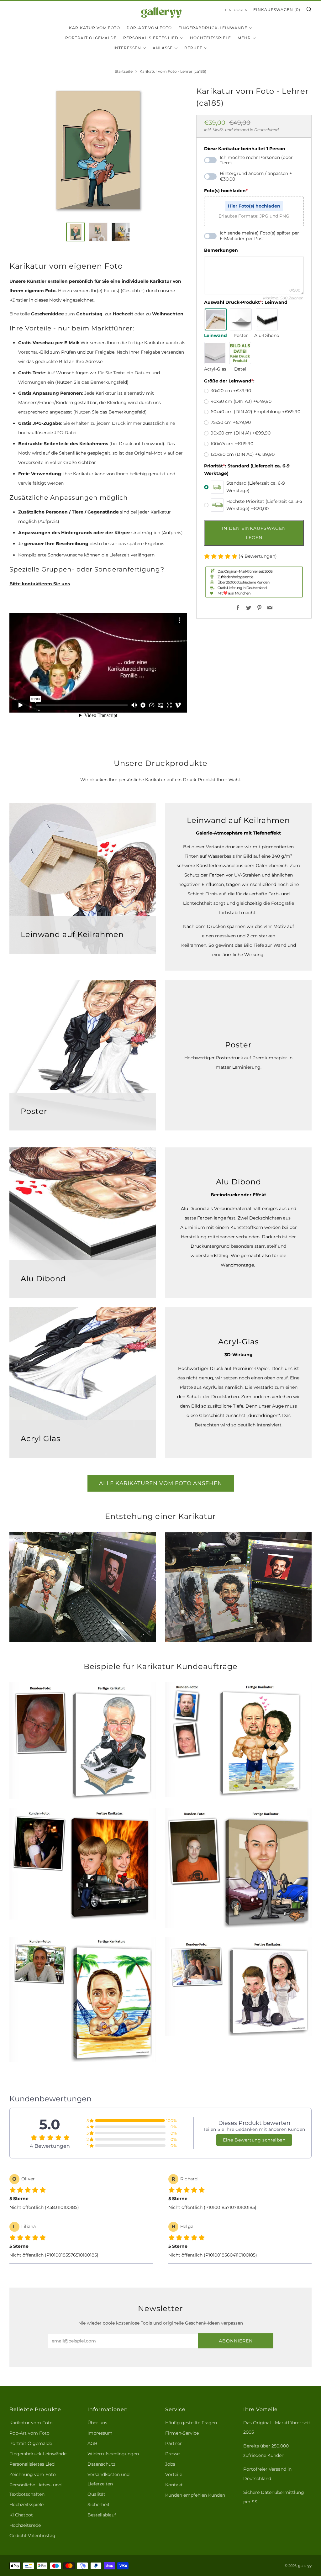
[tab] (76, 232)
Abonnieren (236, 2341)
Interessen (127, 48)
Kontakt (174, 2485)
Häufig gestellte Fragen (191, 2423)
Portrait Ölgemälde (91, 38)
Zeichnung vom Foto (33, 2474)
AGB (92, 2443)
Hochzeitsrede (25, 2525)
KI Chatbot (21, 2515)
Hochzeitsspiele (210, 38)
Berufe (193, 48)
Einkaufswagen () (277, 10)
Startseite (124, 71)
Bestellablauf (102, 2515)
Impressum (100, 2433)
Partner (174, 2443)
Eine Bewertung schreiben (254, 2140)
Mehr (244, 38)
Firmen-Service (182, 2433)
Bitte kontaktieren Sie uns (40, 584)
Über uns (97, 2423)
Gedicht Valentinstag (32, 2536)
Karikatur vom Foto (95, 28)
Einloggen (236, 10)
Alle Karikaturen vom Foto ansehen (161, 1483)
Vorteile (174, 2474)
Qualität (96, 2494)
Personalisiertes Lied (151, 38)
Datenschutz (101, 2464)
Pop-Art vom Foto (149, 28)
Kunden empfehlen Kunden (195, 2495)
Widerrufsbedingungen (113, 2454)
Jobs (170, 2464)
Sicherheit (99, 2505)
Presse (172, 2454)
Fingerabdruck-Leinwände (213, 28)
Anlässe (163, 48)
